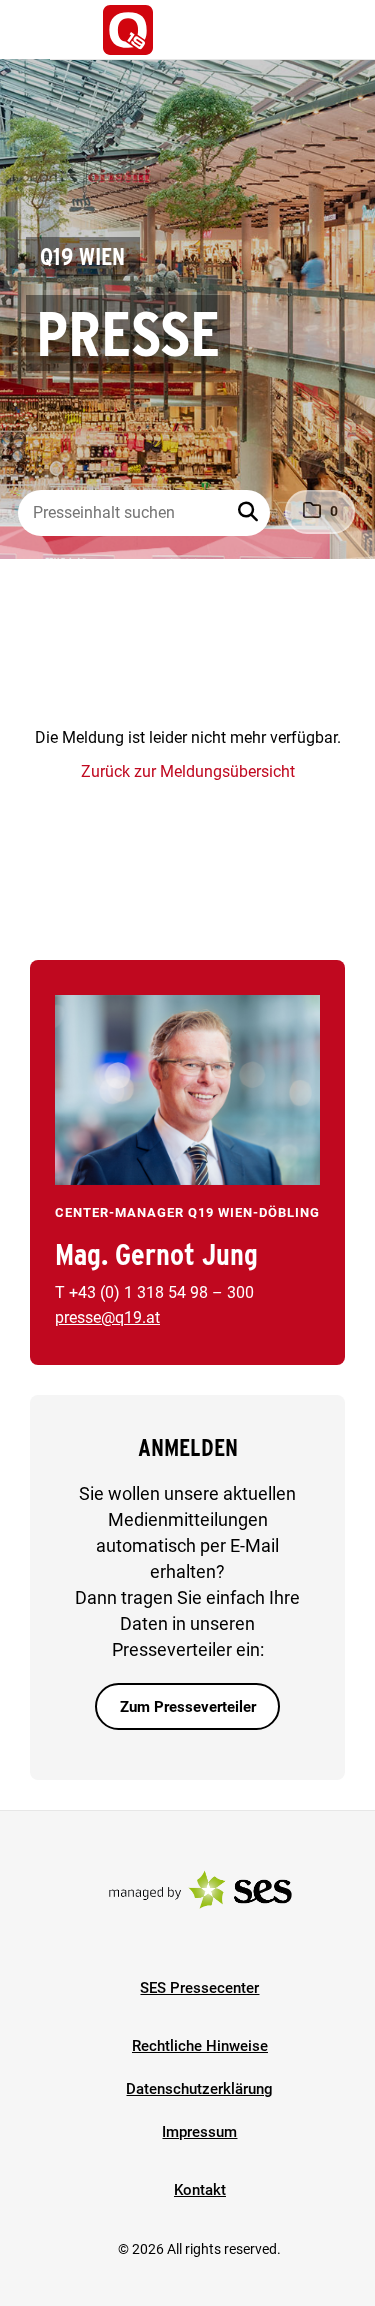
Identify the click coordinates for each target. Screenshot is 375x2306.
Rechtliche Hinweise (200, 2046)
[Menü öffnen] (34, 28)
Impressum (199, 2132)
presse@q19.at (107, 1317)
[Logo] (128, 30)
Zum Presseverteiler (188, 1707)
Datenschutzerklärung (199, 2089)
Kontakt (200, 2190)
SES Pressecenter (199, 1988)
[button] (250, 513)
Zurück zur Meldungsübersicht (188, 771)
